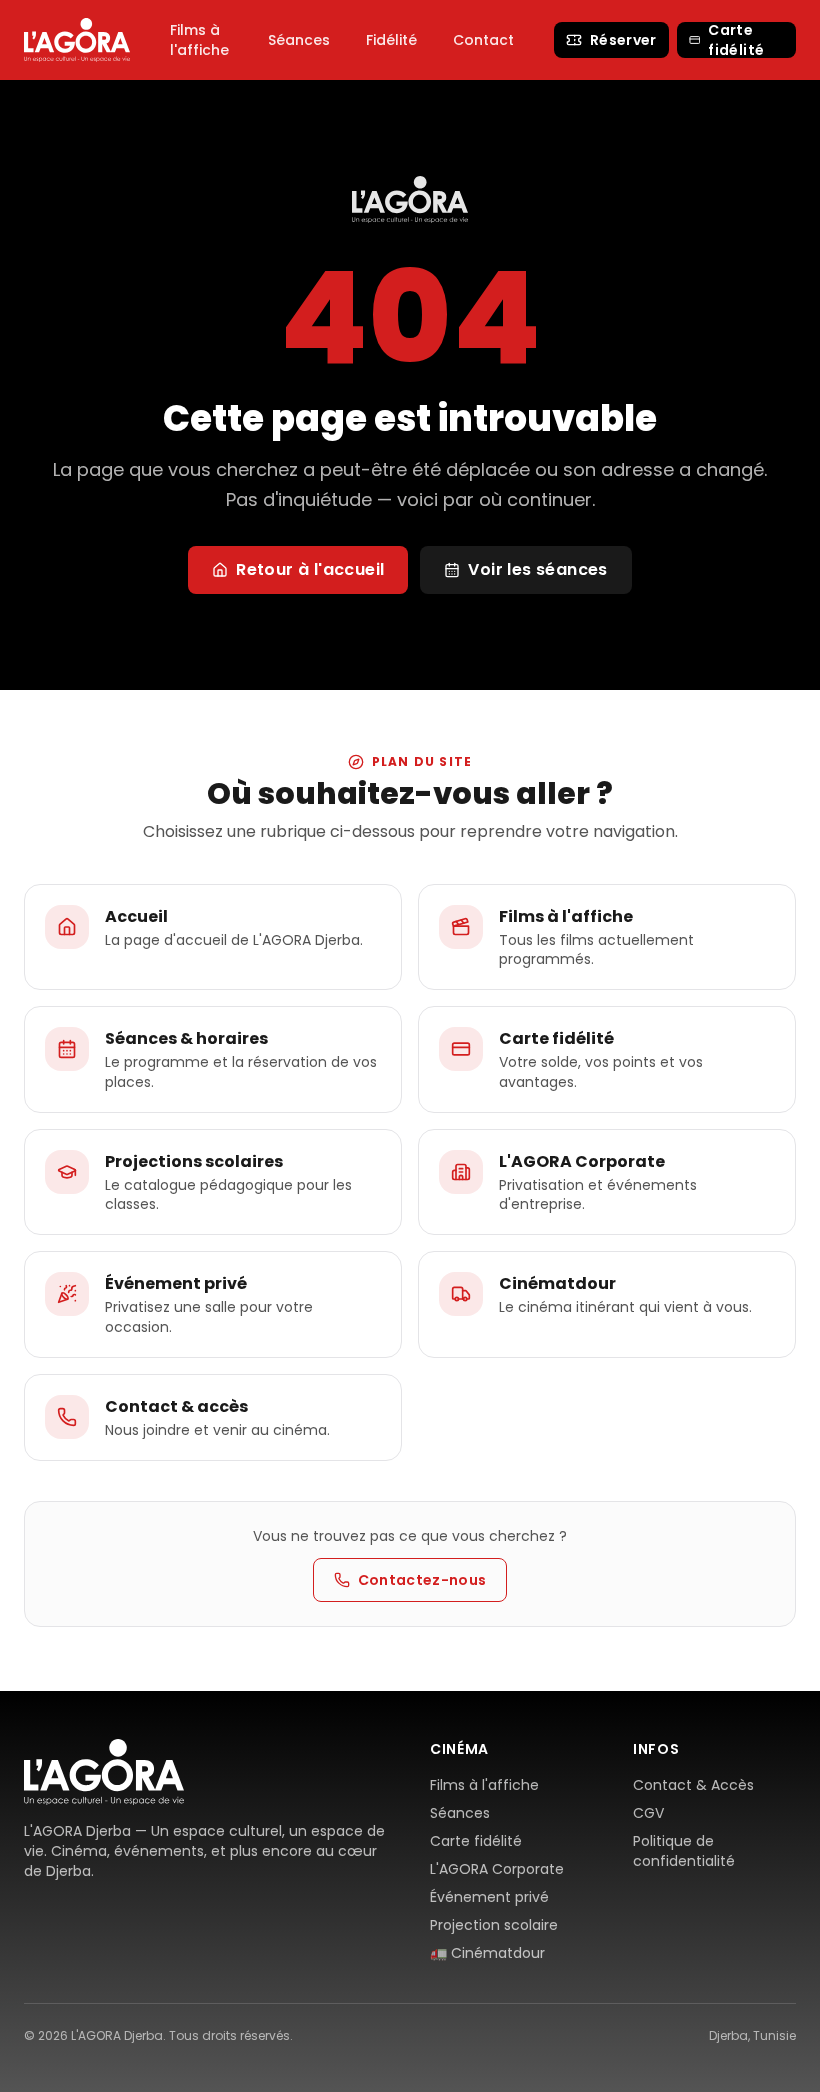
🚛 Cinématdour (487, 1953)
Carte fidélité (736, 40)
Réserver (623, 40)
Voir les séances (537, 569)
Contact (483, 40)
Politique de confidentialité (684, 1851)
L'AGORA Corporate (497, 1869)
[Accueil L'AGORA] (77, 39)
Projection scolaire (494, 1925)
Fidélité (391, 40)
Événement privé (489, 1897)
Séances (299, 40)
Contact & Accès (693, 1785)
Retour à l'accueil (310, 569)
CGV (648, 1813)
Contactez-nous (422, 1580)
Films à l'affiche (199, 40)
